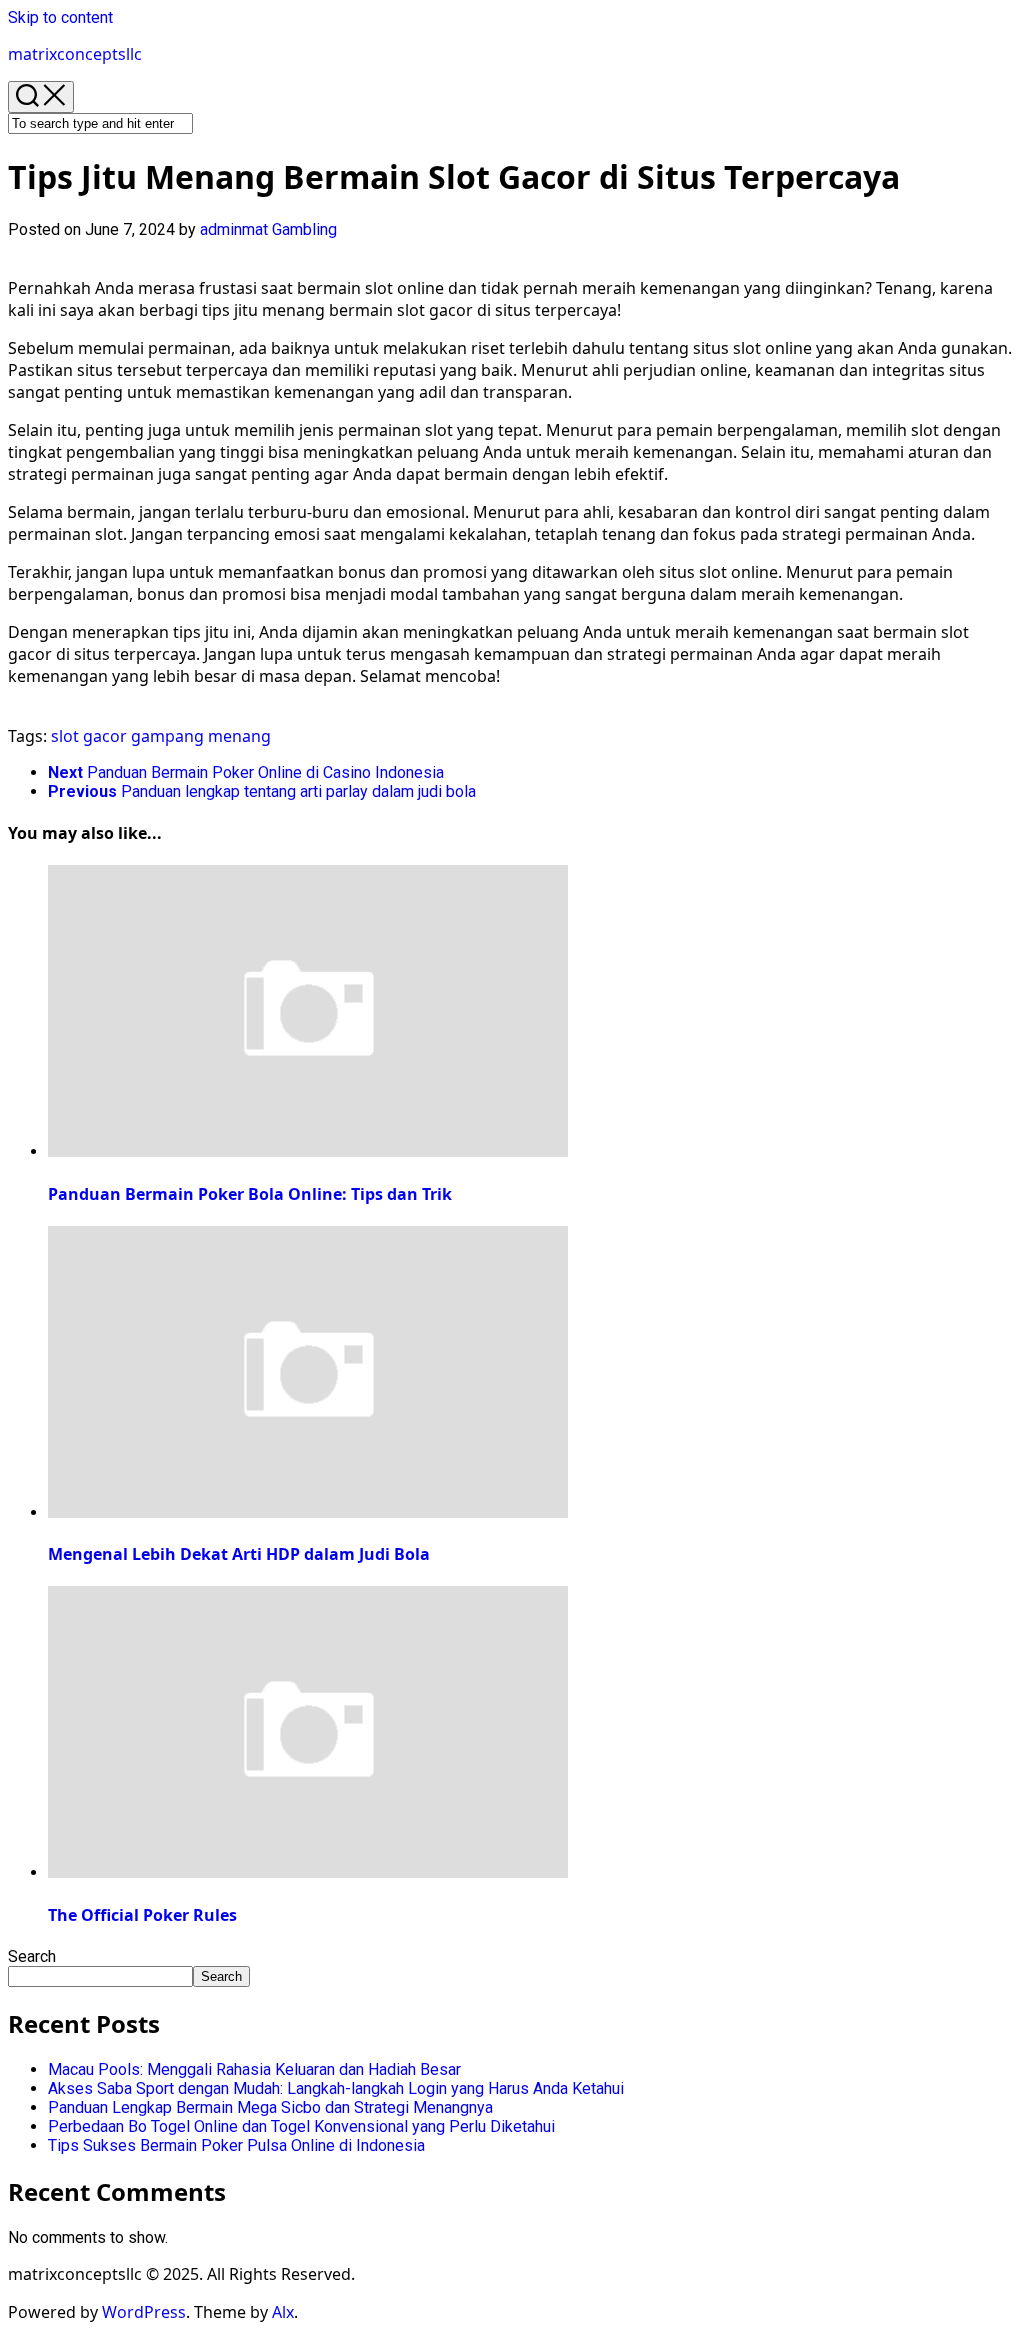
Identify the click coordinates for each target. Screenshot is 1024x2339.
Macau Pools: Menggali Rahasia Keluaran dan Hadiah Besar (254, 2069)
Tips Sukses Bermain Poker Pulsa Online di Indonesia (236, 2145)
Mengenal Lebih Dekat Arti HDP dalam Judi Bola (239, 1554)
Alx (283, 2312)
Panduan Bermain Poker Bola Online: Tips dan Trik (250, 1194)
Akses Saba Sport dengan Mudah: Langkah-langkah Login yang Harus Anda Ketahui (336, 2088)
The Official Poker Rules (142, 1915)
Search (32, 1956)
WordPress (144, 2312)
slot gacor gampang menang (161, 736)
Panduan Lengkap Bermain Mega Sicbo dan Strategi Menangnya (270, 2107)
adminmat (234, 229)
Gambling (304, 229)
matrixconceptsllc (75, 54)
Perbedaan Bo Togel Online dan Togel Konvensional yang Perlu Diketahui (301, 2126)
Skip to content (60, 17)
